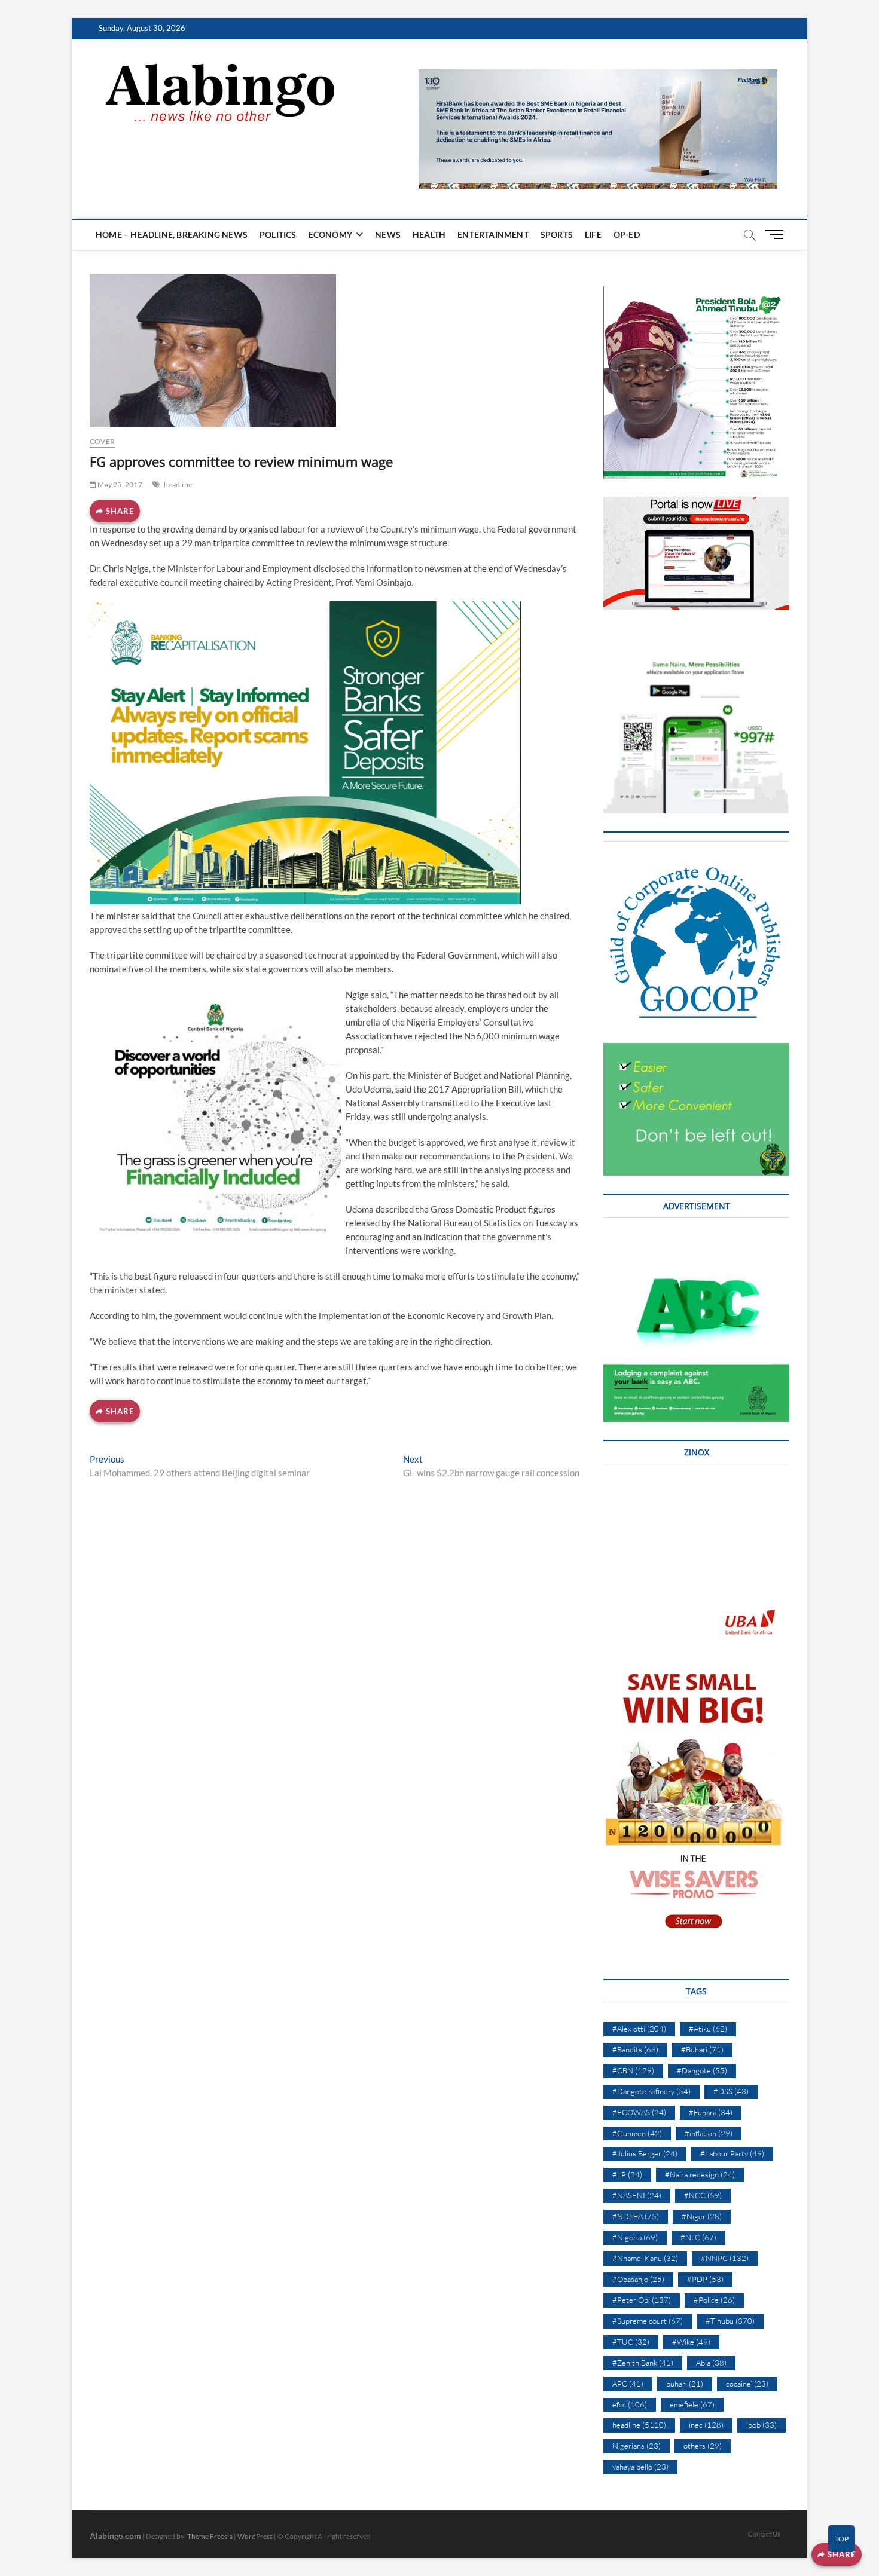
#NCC (703, 2195)
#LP (627, 2174)
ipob (762, 2425)
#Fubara (711, 2112)
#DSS (731, 2091)
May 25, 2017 (119, 484)
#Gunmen (637, 2133)
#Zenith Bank (643, 2363)
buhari (685, 2384)
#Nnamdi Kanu (645, 2258)
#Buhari (702, 2049)
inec (706, 2425)
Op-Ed (627, 235)
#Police (714, 2300)
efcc (630, 2404)
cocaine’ (747, 2384)
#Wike (691, 2342)
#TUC (631, 2342)
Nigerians (637, 2446)
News (388, 235)
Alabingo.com (115, 2536)
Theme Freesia (210, 2536)
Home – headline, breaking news (172, 235)
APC (628, 2384)
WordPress (255, 2536)
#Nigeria (635, 2237)
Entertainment (493, 235)
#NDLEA (636, 2216)
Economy (330, 235)
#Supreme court (648, 2321)
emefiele (692, 2404)
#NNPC (725, 2258)
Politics (278, 235)
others (703, 2446)
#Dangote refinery (651, 2091)
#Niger (702, 2216)
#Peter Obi (642, 2300)
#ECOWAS (639, 2112)
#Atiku (708, 2029)
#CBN (633, 2070)
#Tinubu (730, 2321)
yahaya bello (640, 2467)
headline (178, 484)
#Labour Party (732, 2153)
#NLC (698, 2237)
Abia (711, 2363)
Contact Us (764, 2534)
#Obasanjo (638, 2279)
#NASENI (637, 2195)
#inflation (709, 2133)
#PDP (705, 2279)
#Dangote (702, 2070)
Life (593, 235)
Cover (102, 441)
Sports (557, 235)
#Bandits (635, 2049)
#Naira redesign (700, 2174)
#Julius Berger (645, 2153)
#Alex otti (639, 2029)
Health (429, 235)
